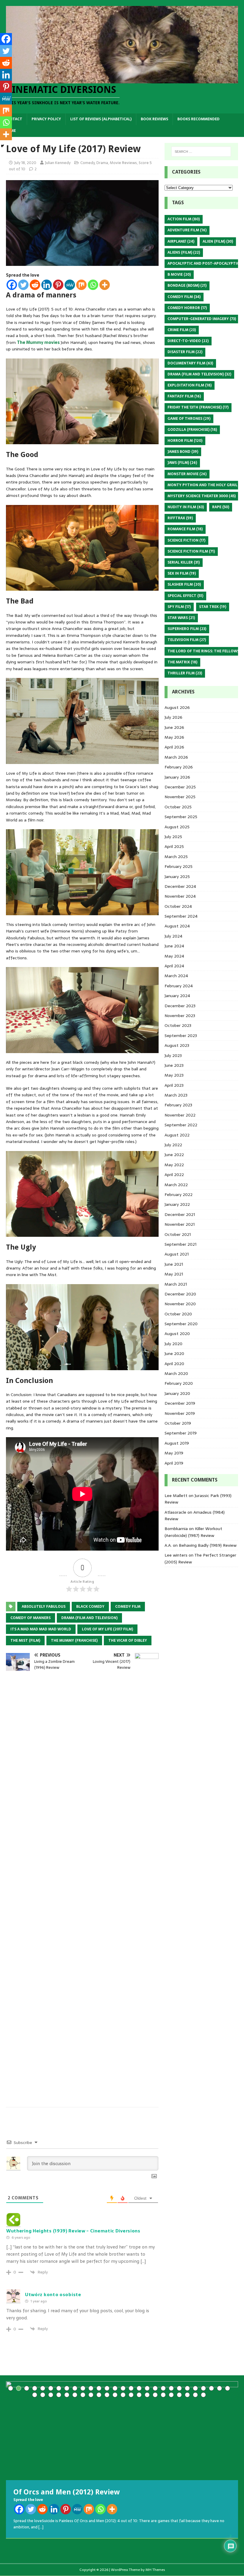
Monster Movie (187, 474)
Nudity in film (186, 507)
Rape (221, 507)
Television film (187, 640)
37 (99, 2395)
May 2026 (174, 737)
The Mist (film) (25, 1641)
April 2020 (174, 1364)
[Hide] (2, 146)
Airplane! (181, 241)
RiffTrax (180, 518)
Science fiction (186, 540)
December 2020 (180, 1294)
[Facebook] (12, 285)
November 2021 (180, 1224)
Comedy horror (187, 308)
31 (51, 2395)
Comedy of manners (30, 1618)
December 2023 (180, 1006)
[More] (105, 285)
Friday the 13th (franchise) (198, 407)
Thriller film (185, 673)
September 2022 (181, 1125)
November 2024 (180, 896)
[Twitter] (23, 285)
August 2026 (177, 707)
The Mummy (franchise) (74, 1641)
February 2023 (178, 1105)
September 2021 (180, 1244)
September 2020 (181, 1324)
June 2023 (174, 1065)
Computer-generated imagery (202, 319)
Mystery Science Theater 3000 (202, 496)
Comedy (87, 163)
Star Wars (181, 618)
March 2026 (176, 757)
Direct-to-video (188, 341)
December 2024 (180, 886)
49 (195, 2395)
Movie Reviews (123, 163)
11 (91, 2388)
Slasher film (184, 584)
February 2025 (179, 866)
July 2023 (173, 1055)
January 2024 (177, 996)
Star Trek (213, 607)
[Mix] (81, 285)
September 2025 (181, 817)
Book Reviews (154, 119)
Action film (184, 219)
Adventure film (187, 230)
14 (115, 2388)
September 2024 (181, 916)
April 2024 (174, 966)
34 (75, 2395)
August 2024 (177, 926)
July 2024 (173, 936)
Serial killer (184, 562)
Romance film (185, 529)
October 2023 (178, 1025)
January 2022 (177, 1204)
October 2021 (178, 1234)
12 (99, 2388)
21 (171, 2388)
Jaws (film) (182, 463)
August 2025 (177, 827)
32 (59, 2395)
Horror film (185, 441)
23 (187, 2388)
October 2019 (178, 1423)
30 (43, 2395)
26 (211, 2388)
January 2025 (177, 877)
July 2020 (173, 1344)
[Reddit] (35, 285)
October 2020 (178, 1314)
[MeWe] (70, 285)
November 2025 (180, 797)
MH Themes (155, 2570)
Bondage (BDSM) (187, 286)
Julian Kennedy (58, 163)
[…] (41, 2527)
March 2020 (176, 1373)
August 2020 (177, 1334)
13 (107, 2388)
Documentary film (190, 363)
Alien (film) (218, 241)
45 (163, 2395)
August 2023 (177, 1045)
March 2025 (176, 857)
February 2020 (179, 1383)
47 (179, 2395)
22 (179, 2388)
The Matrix (182, 662)
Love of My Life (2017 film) (107, 1629)
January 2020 (177, 1393)
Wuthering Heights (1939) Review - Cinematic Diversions (73, 2231)
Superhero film (187, 629)
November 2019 (180, 1413)
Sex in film (182, 573)
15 (123, 2388)
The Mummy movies (39, 342)
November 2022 (180, 1115)
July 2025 (173, 837)
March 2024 (176, 976)
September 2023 (181, 1036)
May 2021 (174, 1274)
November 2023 (180, 1016)
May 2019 (174, 1453)
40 (123, 2395)
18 (147, 2388)
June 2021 (174, 1264)
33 (67, 2395)
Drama (102, 163)
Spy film (179, 607)
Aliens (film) (184, 252)
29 (35, 2395)
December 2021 (180, 1214)
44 (155, 2395)
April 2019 (174, 1463)
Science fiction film (191, 551)
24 (195, 2388)
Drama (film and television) (89, 1618)
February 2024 (179, 986)
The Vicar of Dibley (128, 1641)
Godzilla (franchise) (192, 430)
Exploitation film (190, 385)
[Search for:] (201, 152)
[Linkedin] (47, 285)
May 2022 (174, 1165)
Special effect (185, 596)
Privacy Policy (46, 119)
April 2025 (174, 846)
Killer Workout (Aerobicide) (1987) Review (193, 1532)
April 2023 (174, 1085)
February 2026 (179, 767)
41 (131, 2395)
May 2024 (174, 956)
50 (203, 2395)
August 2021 (177, 1254)
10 (83, 2388)
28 (227, 2388)
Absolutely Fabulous (44, 1607)
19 (155, 2388)
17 (139, 2388)
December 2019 (180, 1403)
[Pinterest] (58, 285)
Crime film (182, 330)
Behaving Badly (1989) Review (208, 1545)
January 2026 (177, 777)
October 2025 (178, 807)
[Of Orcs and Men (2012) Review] (122, 2431)
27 (219, 2388)
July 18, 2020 (25, 163)
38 (107, 2395)
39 (115, 2395)
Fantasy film (184, 396)
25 (203, 2388)
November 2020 (180, 1304)
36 (91, 2395)
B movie (179, 275)
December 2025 (180, 787)
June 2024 (174, 946)
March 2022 (176, 1185)
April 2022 (174, 1175)
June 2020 (174, 1354)
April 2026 (174, 747)
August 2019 (177, 1443)
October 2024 (178, 906)
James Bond (183, 452)
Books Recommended (198, 119)
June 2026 (174, 727)
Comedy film (128, 1607)
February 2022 (179, 1195)
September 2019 (181, 1433)
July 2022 (173, 1145)
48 (187, 2395)
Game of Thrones (189, 419)
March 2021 (176, 1284)
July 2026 (173, 717)
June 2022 (174, 1155)
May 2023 (174, 1075)
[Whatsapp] (93, 285)
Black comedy (90, 1607)
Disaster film (185, 352)
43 (147, 2395)
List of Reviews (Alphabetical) (101, 119)
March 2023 (176, 1095)
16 (131, 2388)
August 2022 (177, 1135)
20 (163, 2388)
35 (83, 2395)
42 (139, 2395)
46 (171, 2395)
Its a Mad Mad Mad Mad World (41, 1629)
